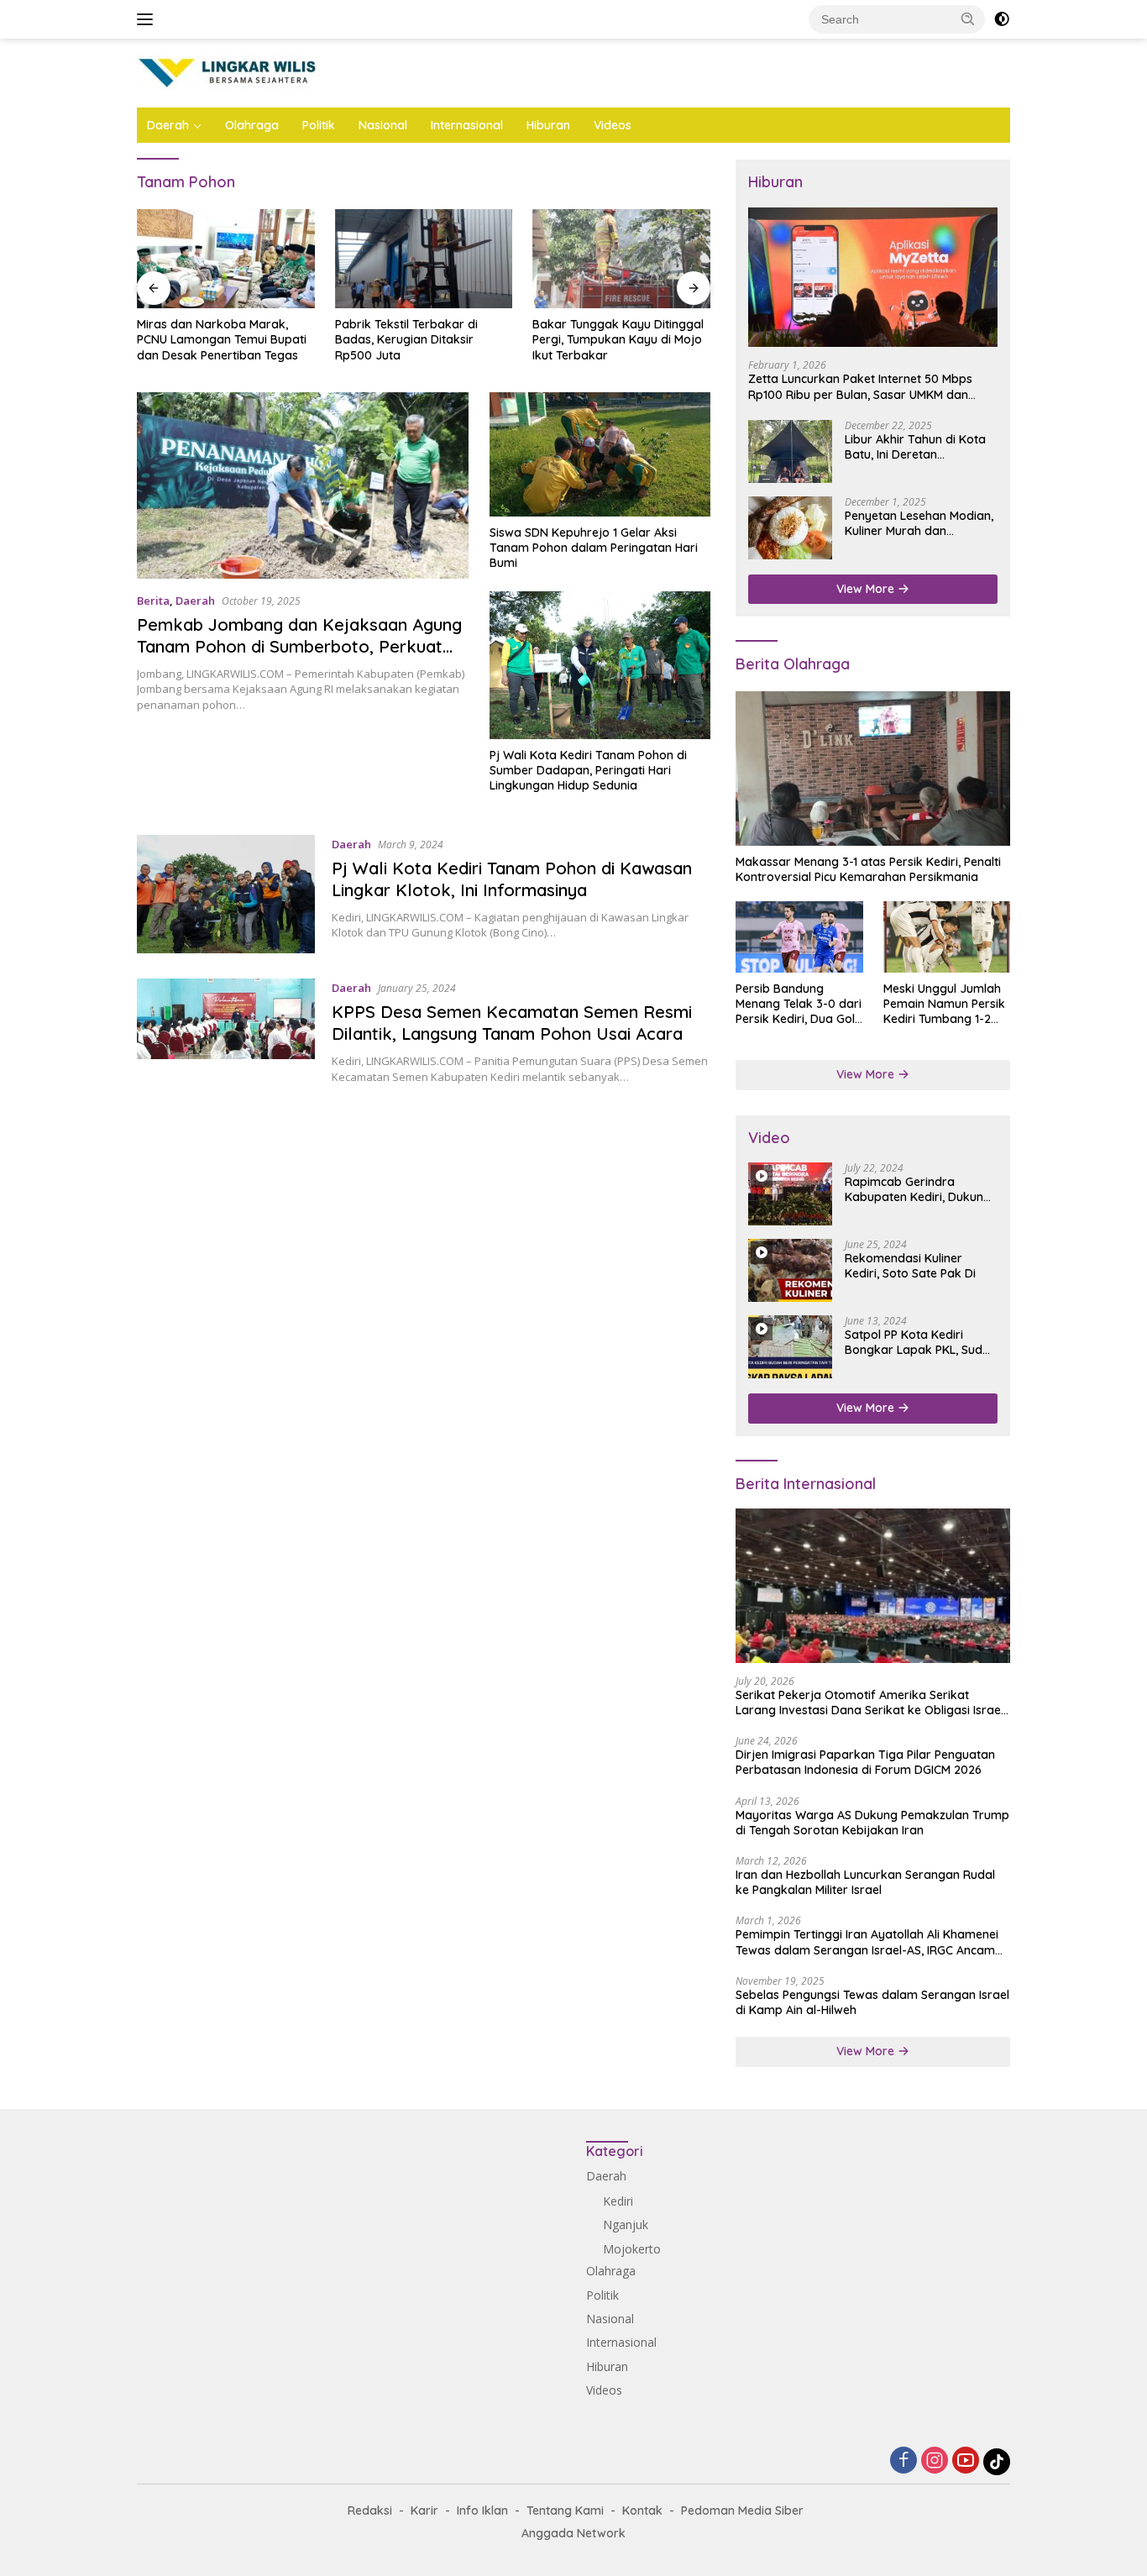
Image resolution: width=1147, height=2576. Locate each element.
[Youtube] (966, 2461)
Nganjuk (626, 2224)
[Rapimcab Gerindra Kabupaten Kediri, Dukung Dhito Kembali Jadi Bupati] (790, 1194)
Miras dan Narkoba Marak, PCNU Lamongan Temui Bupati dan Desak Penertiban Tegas (222, 339)
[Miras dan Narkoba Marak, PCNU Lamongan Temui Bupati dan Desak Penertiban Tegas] (226, 259)
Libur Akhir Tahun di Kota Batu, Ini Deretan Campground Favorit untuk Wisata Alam (921, 447)
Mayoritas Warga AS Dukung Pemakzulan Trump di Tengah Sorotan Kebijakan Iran (872, 1823)
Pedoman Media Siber (742, 2510)
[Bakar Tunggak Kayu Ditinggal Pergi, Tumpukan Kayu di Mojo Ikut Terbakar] (621, 259)
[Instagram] (935, 2461)
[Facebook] (903, 2461)
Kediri (618, 2201)
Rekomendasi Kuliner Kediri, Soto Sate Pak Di (910, 1266)
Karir (424, 2510)
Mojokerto (632, 2249)
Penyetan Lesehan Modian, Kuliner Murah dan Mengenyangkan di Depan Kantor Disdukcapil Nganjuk (919, 523)
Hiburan (548, 125)
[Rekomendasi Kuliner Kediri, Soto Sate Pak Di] (790, 1270)
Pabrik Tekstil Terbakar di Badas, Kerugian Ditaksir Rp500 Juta (406, 339)
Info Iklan (482, 2510)
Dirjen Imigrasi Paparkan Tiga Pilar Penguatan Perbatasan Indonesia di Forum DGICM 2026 (865, 1762)
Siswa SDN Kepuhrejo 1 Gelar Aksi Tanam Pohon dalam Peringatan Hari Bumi (594, 548)
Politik (319, 125)
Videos (613, 125)
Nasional (383, 125)
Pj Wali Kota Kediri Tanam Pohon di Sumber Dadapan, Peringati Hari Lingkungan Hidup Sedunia (588, 770)
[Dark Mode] (1002, 19)
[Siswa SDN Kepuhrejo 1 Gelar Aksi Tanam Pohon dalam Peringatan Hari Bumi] (600, 454)
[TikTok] (997, 2462)
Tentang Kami (565, 2510)
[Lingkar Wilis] (229, 72)
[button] (968, 18)
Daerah (168, 125)
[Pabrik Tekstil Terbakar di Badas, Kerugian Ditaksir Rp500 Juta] (424, 259)
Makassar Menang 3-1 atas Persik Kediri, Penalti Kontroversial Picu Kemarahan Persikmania (868, 869)
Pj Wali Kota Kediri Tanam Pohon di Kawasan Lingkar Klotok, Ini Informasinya (512, 879)
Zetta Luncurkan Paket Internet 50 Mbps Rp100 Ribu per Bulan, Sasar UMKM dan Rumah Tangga (860, 386)
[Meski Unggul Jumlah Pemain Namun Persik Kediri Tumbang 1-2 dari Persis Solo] (947, 937)
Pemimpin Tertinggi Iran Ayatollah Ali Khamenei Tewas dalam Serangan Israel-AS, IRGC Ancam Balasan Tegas (867, 1942)
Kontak (642, 2510)
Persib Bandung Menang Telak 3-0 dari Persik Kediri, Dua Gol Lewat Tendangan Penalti (799, 1004)
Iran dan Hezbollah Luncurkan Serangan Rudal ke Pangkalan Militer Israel (865, 1882)
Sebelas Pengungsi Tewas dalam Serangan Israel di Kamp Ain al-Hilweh (872, 2002)
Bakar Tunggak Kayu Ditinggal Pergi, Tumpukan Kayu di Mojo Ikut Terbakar (618, 339)
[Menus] (148, 19)
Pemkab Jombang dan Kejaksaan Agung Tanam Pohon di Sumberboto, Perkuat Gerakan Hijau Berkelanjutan (299, 646)
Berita (153, 601)
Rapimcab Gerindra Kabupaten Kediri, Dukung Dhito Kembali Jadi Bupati (918, 1189)
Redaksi (370, 2510)
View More (867, 589)
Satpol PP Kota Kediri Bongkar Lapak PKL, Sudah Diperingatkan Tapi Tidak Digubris (921, 1342)
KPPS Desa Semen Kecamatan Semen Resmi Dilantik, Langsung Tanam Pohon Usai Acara (512, 1023)
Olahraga (252, 125)
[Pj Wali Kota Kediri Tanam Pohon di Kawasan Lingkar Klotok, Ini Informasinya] (226, 895)
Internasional (467, 125)
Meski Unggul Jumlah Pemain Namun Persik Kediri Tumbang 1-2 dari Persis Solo (944, 1004)
